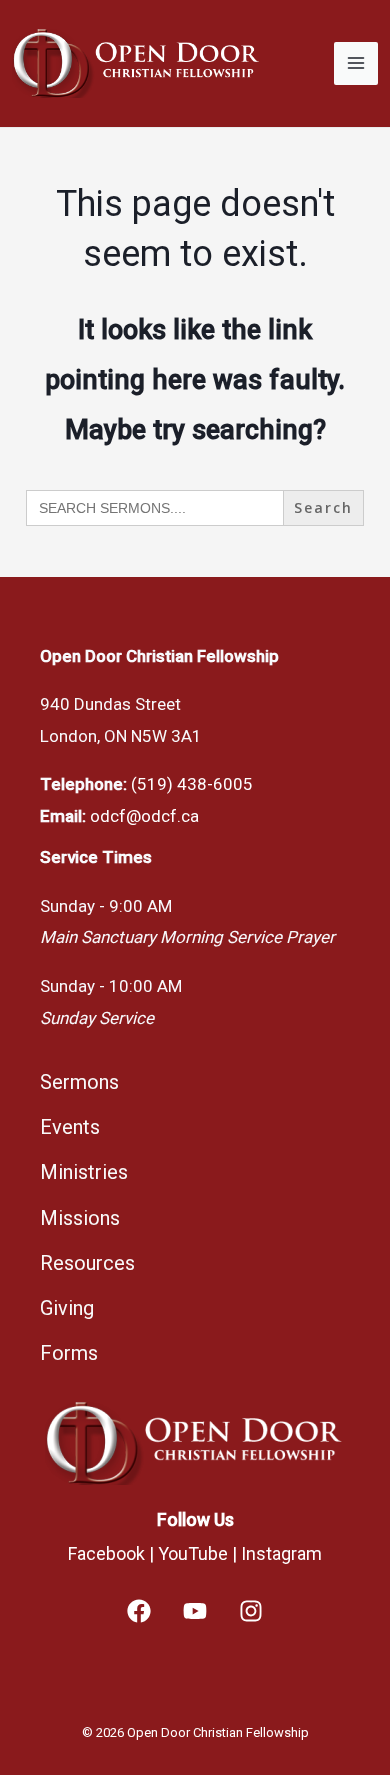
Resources (87, 1263)
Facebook (106, 1553)
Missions (80, 1218)
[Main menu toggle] (356, 64)
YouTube (193, 1553)
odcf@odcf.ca (144, 816)
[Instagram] (251, 1611)
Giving (67, 1308)
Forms (69, 1353)
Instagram (281, 1553)
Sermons (79, 1082)
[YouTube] (195, 1611)
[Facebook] (139, 1611)
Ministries (84, 1172)
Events (70, 1127)
